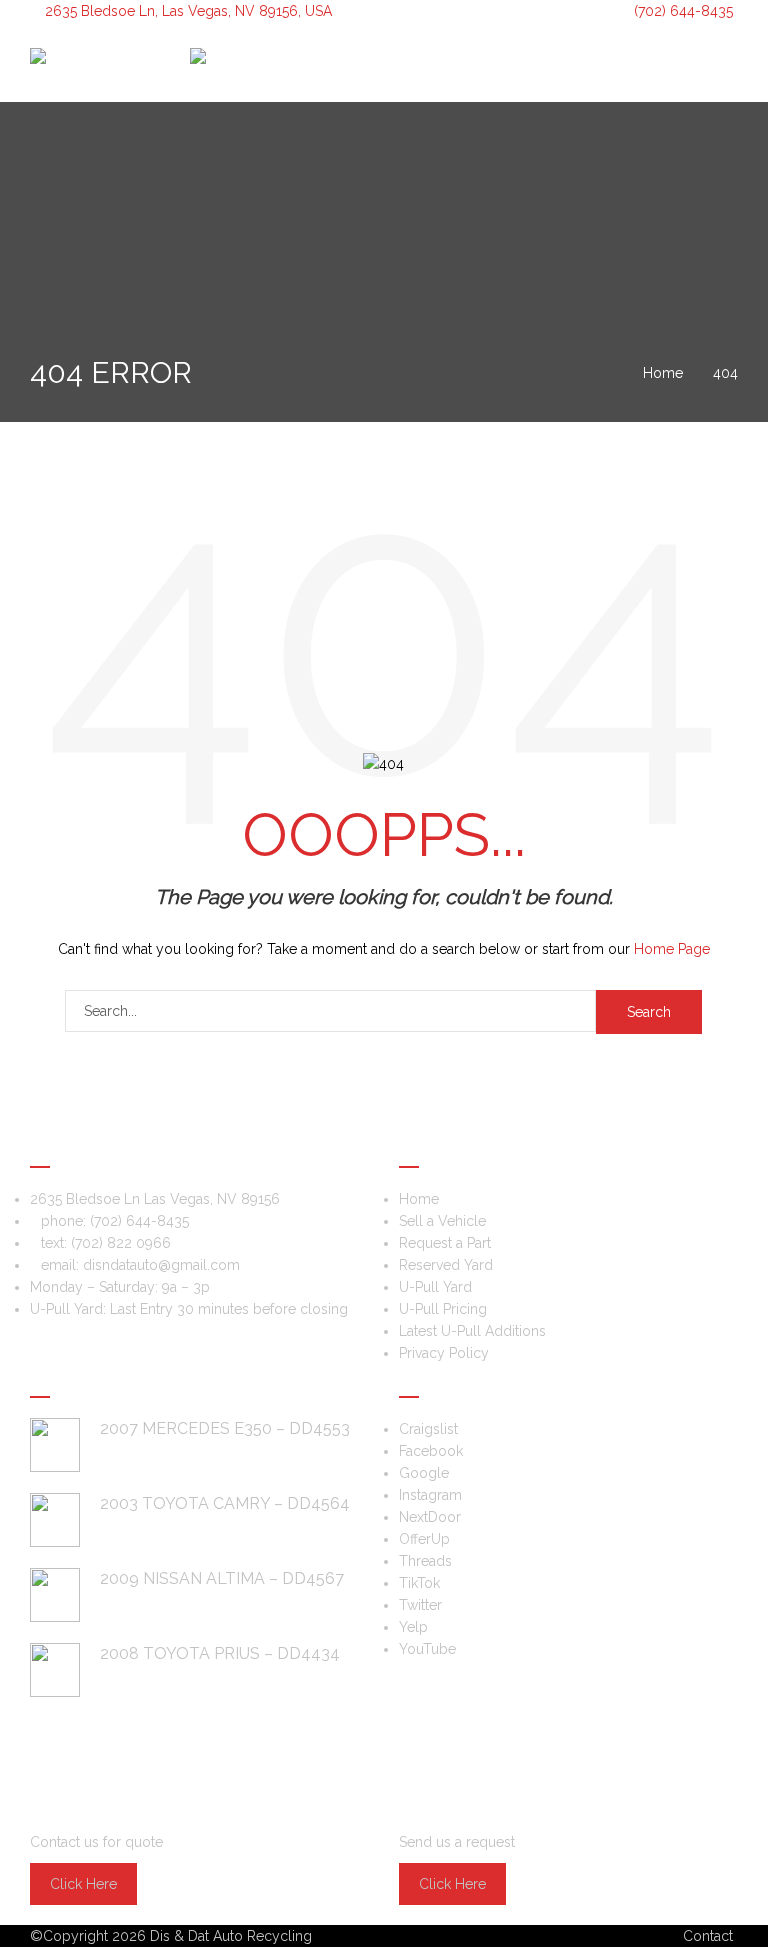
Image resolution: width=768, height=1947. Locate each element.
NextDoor (430, 1517)
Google (424, 1473)
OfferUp (424, 1539)
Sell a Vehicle (442, 1221)
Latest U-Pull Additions (472, 1331)
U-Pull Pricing (443, 1309)
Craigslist (428, 1429)
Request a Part (445, 1243)
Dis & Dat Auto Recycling (231, 1936)
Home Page (672, 949)
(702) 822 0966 (121, 1243)
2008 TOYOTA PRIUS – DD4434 (220, 1653)
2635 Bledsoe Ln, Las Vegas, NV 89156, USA (188, 11)
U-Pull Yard (435, 1287)
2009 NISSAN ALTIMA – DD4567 (222, 1578)
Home (419, 1199)
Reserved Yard (446, 1265)
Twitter (420, 1605)
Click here (83, 1884)
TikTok (419, 1583)
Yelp (413, 1627)
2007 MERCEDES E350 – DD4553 (225, 1428)
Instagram (430, 1495)
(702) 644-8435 (681, 11)
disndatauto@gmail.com (161, 1265)
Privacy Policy (444, 1353)
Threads (425, 1561)
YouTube (427, 1649)
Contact (708, 1936)
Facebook (431, 1451)
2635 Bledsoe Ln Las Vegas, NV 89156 (155, 1199)
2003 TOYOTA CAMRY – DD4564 (225, 1503)
